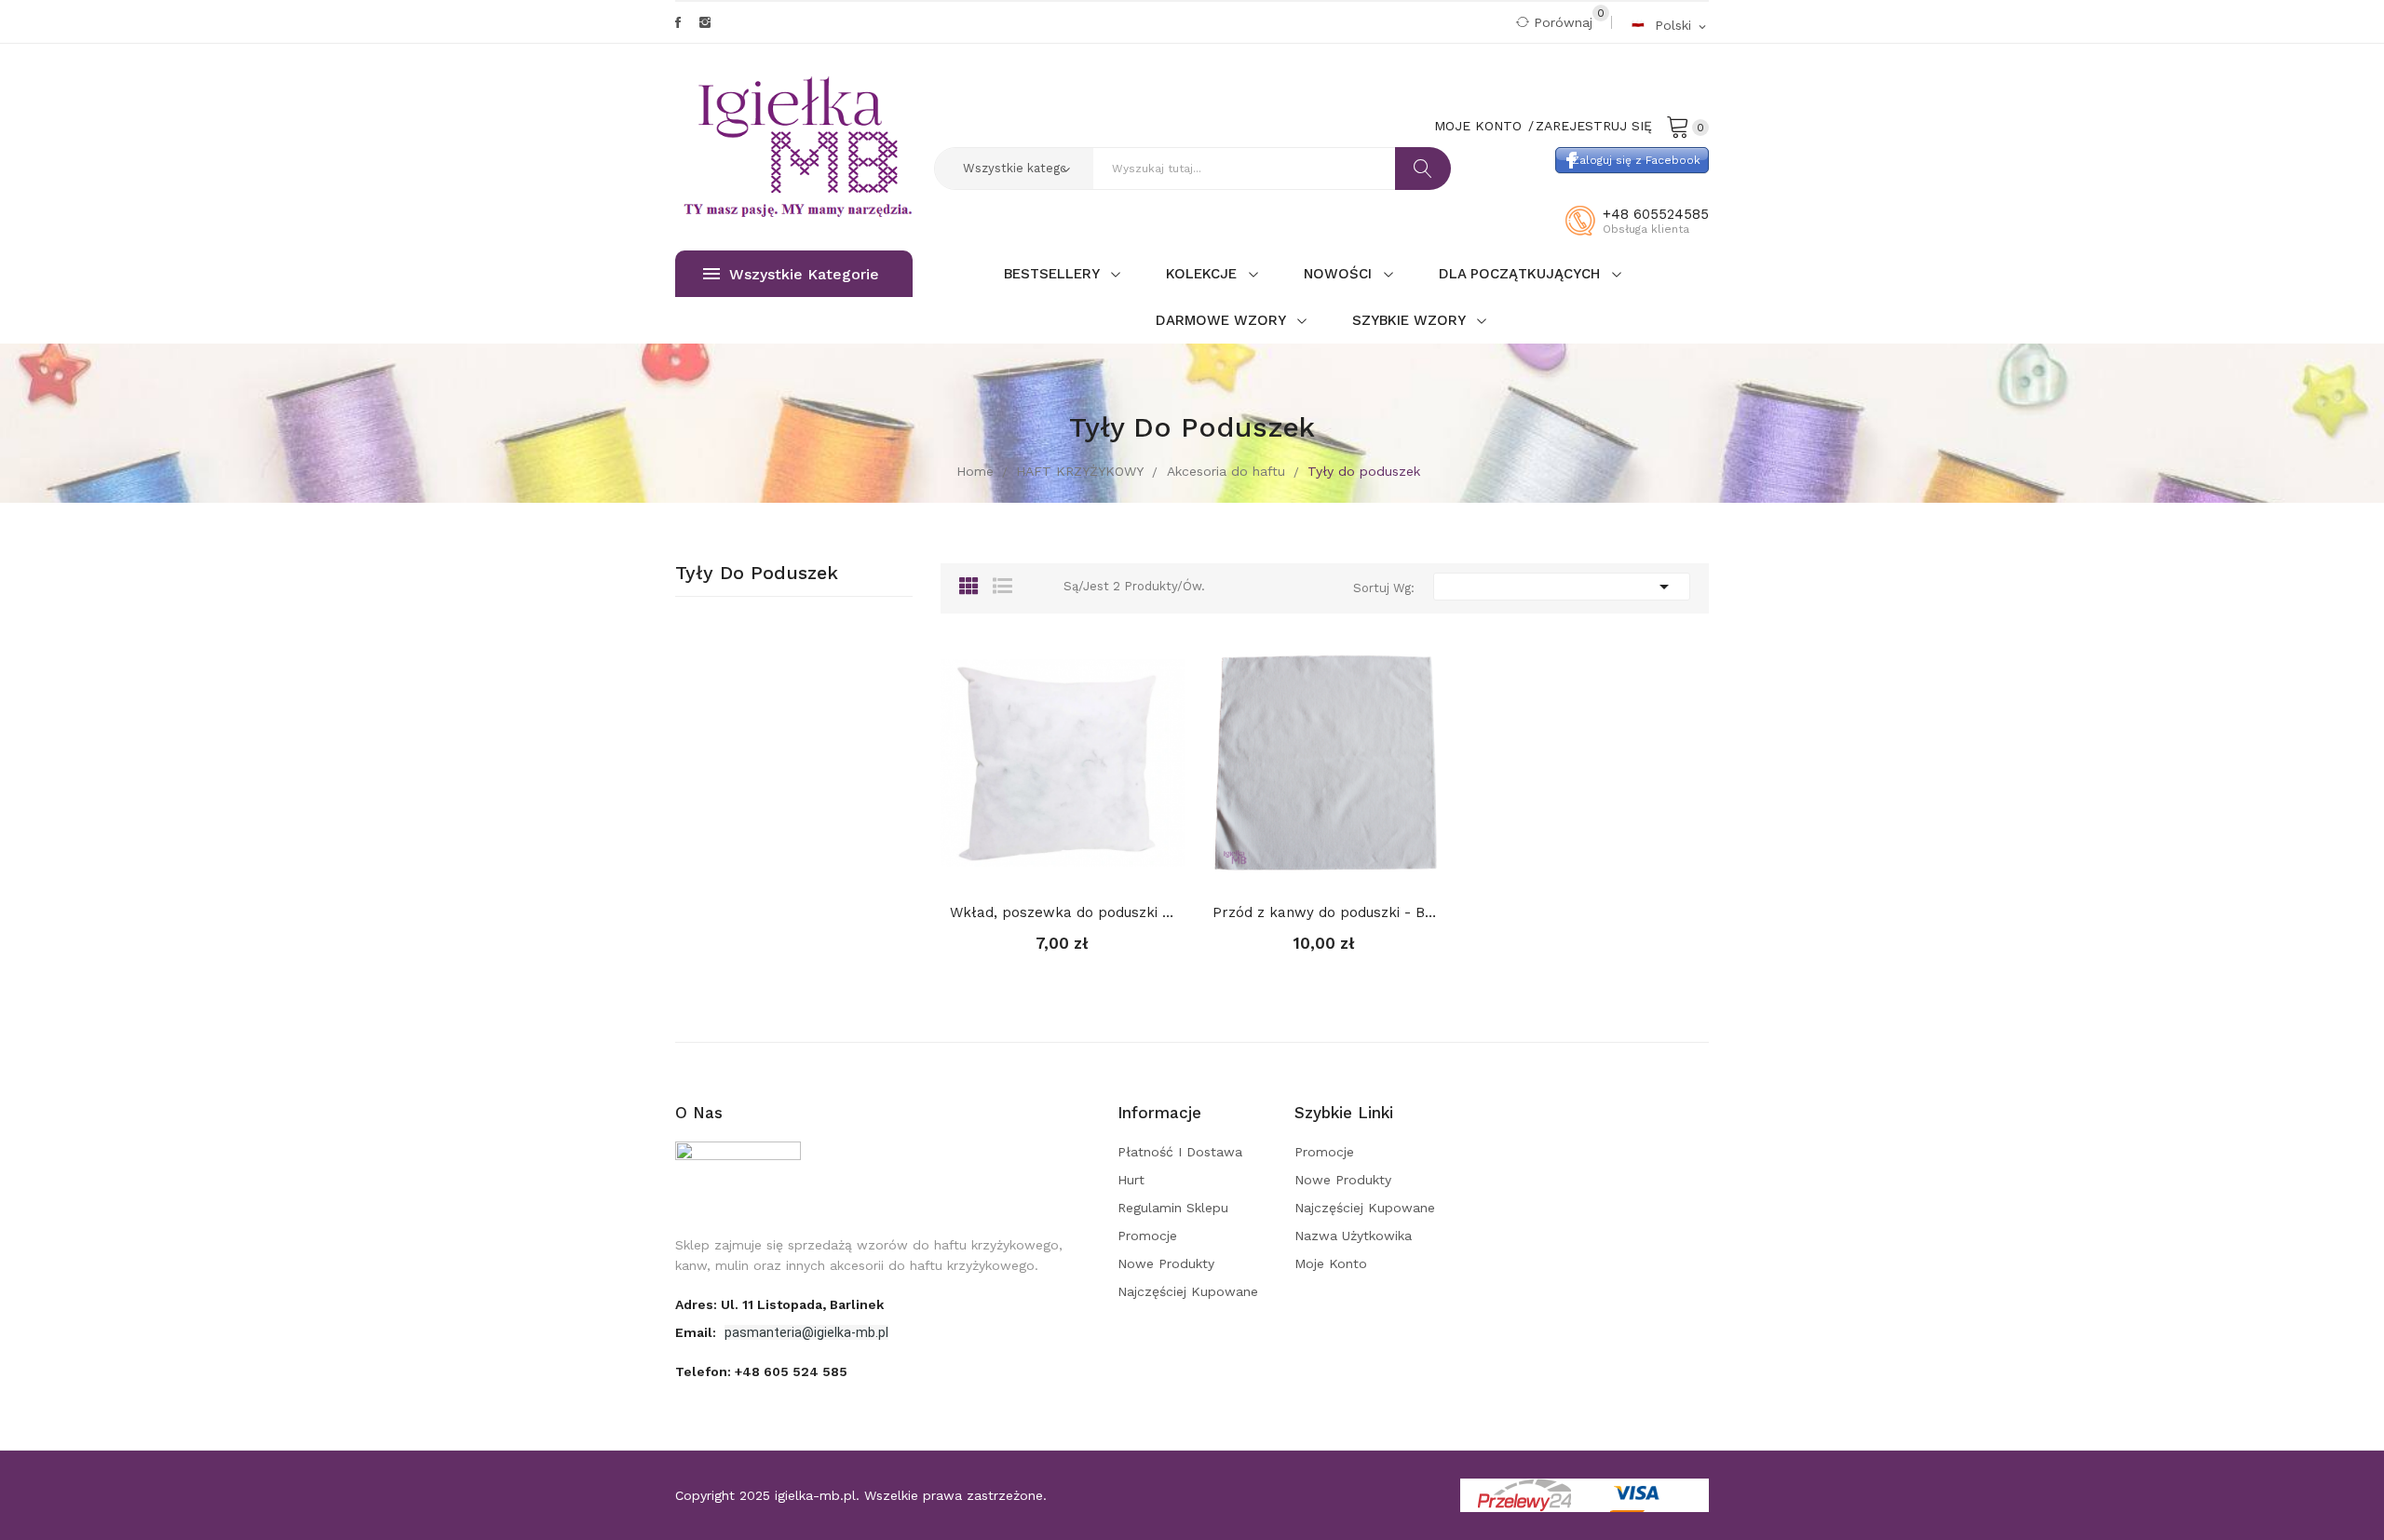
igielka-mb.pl (815, 1495)
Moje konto (1331, 1263)
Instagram (705, 22)
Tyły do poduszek (757, 574)
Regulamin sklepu (1173, 1208)
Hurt (1131, 1180)
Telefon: (761, 1371)
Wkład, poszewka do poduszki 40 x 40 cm (1063, 912)
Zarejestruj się (1594, 126)
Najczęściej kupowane (1188, 1291)
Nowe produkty (1166, 1263)
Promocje (1147, 1236)
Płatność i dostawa (1180, 1152)
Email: (698, 1332)
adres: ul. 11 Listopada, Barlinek (779, 1304)
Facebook (678, 22)
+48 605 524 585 (791, 1371)
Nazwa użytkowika (1353, 1236)
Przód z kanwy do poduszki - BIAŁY (1325, 912)
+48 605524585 (1656, 214)
